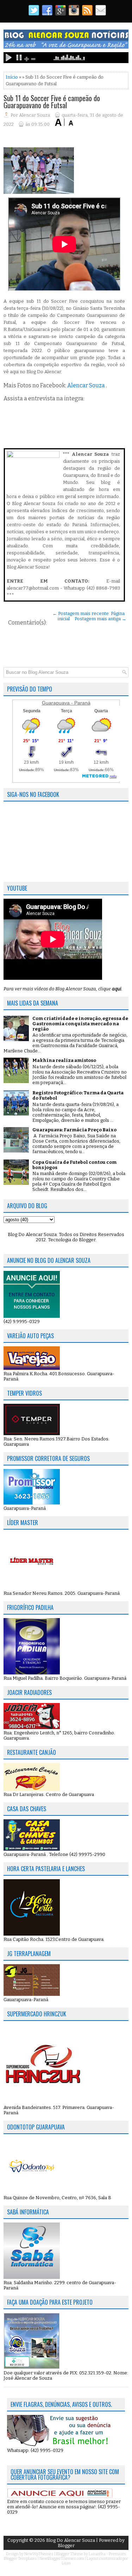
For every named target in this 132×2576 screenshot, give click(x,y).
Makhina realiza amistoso (64, 1060)
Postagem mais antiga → (100, 619)
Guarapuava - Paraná (66, 703)
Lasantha (97, 2554)
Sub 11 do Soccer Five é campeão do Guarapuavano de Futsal (52, 102)
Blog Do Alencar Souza (71, 2540)
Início (12, 77)
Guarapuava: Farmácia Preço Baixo (74, 1130)
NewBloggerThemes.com (62, 2559)
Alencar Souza (86, 385)
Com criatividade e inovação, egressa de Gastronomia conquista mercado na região (80, 1024)
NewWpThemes (39, 2554)
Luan (66, 2563)
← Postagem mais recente (81, 613)
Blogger (87, 1240)
